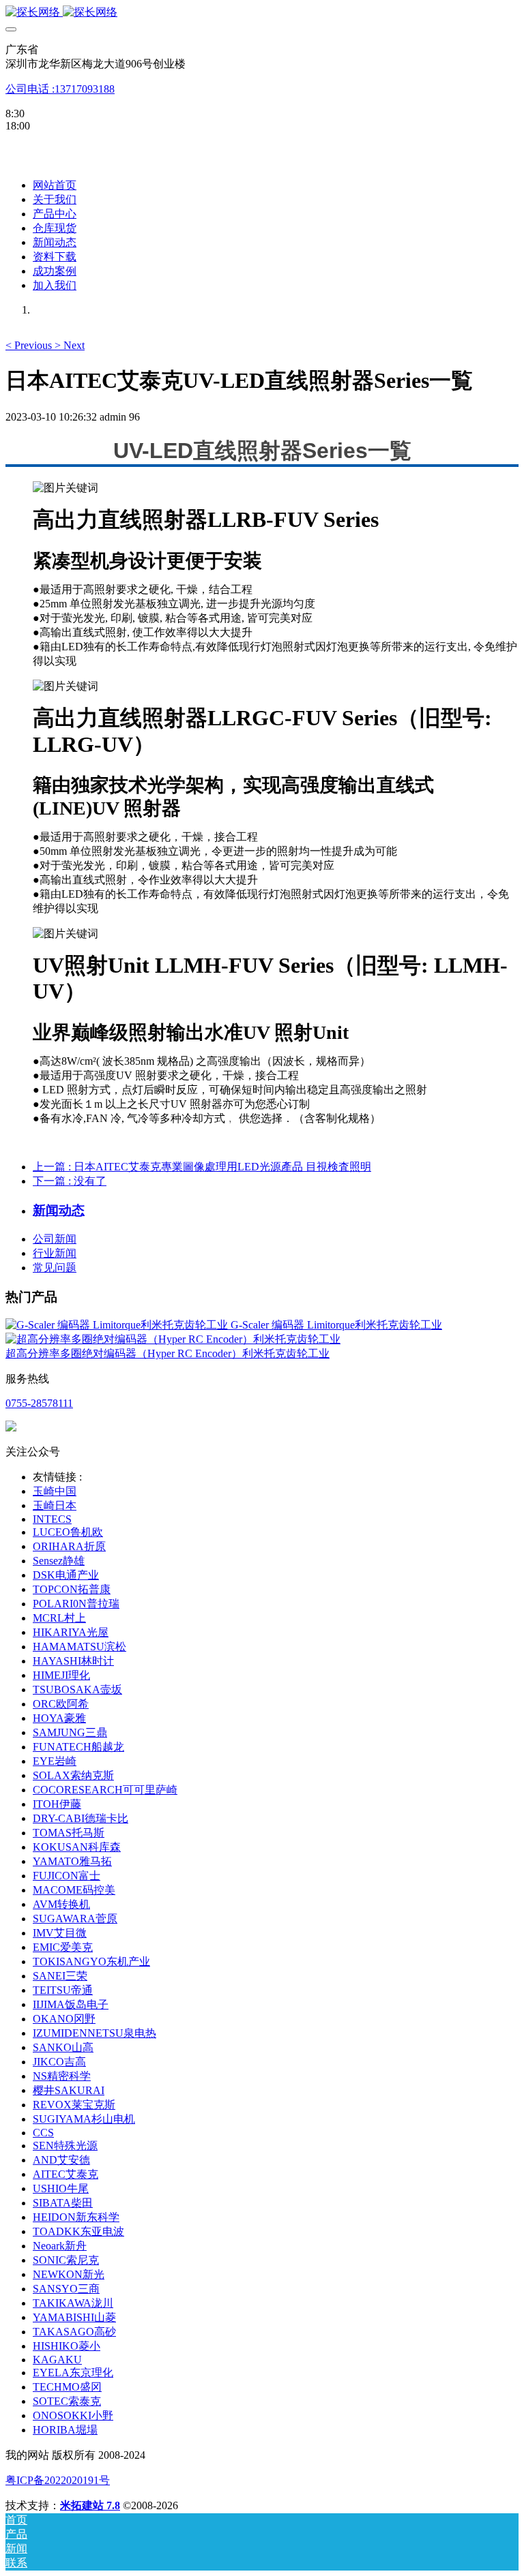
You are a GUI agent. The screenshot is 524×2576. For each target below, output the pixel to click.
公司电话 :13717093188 (60, 89)
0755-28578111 (39, 1403)
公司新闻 (55, 1239)
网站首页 (55, 185)
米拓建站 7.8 (90, 2505)
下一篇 (70, 1181)
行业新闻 (55, 1253)
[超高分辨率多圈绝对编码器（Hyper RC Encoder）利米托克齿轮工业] (173, 1339)
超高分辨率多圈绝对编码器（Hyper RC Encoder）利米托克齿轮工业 (168, 1353)
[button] (30, 345)
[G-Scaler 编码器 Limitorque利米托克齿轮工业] (118, 1325)
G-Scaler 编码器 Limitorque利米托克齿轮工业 (336, 1325)
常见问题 (55, 1268)
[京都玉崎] (262, 13)
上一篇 (202, 1167)
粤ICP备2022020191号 (58, 2480)
